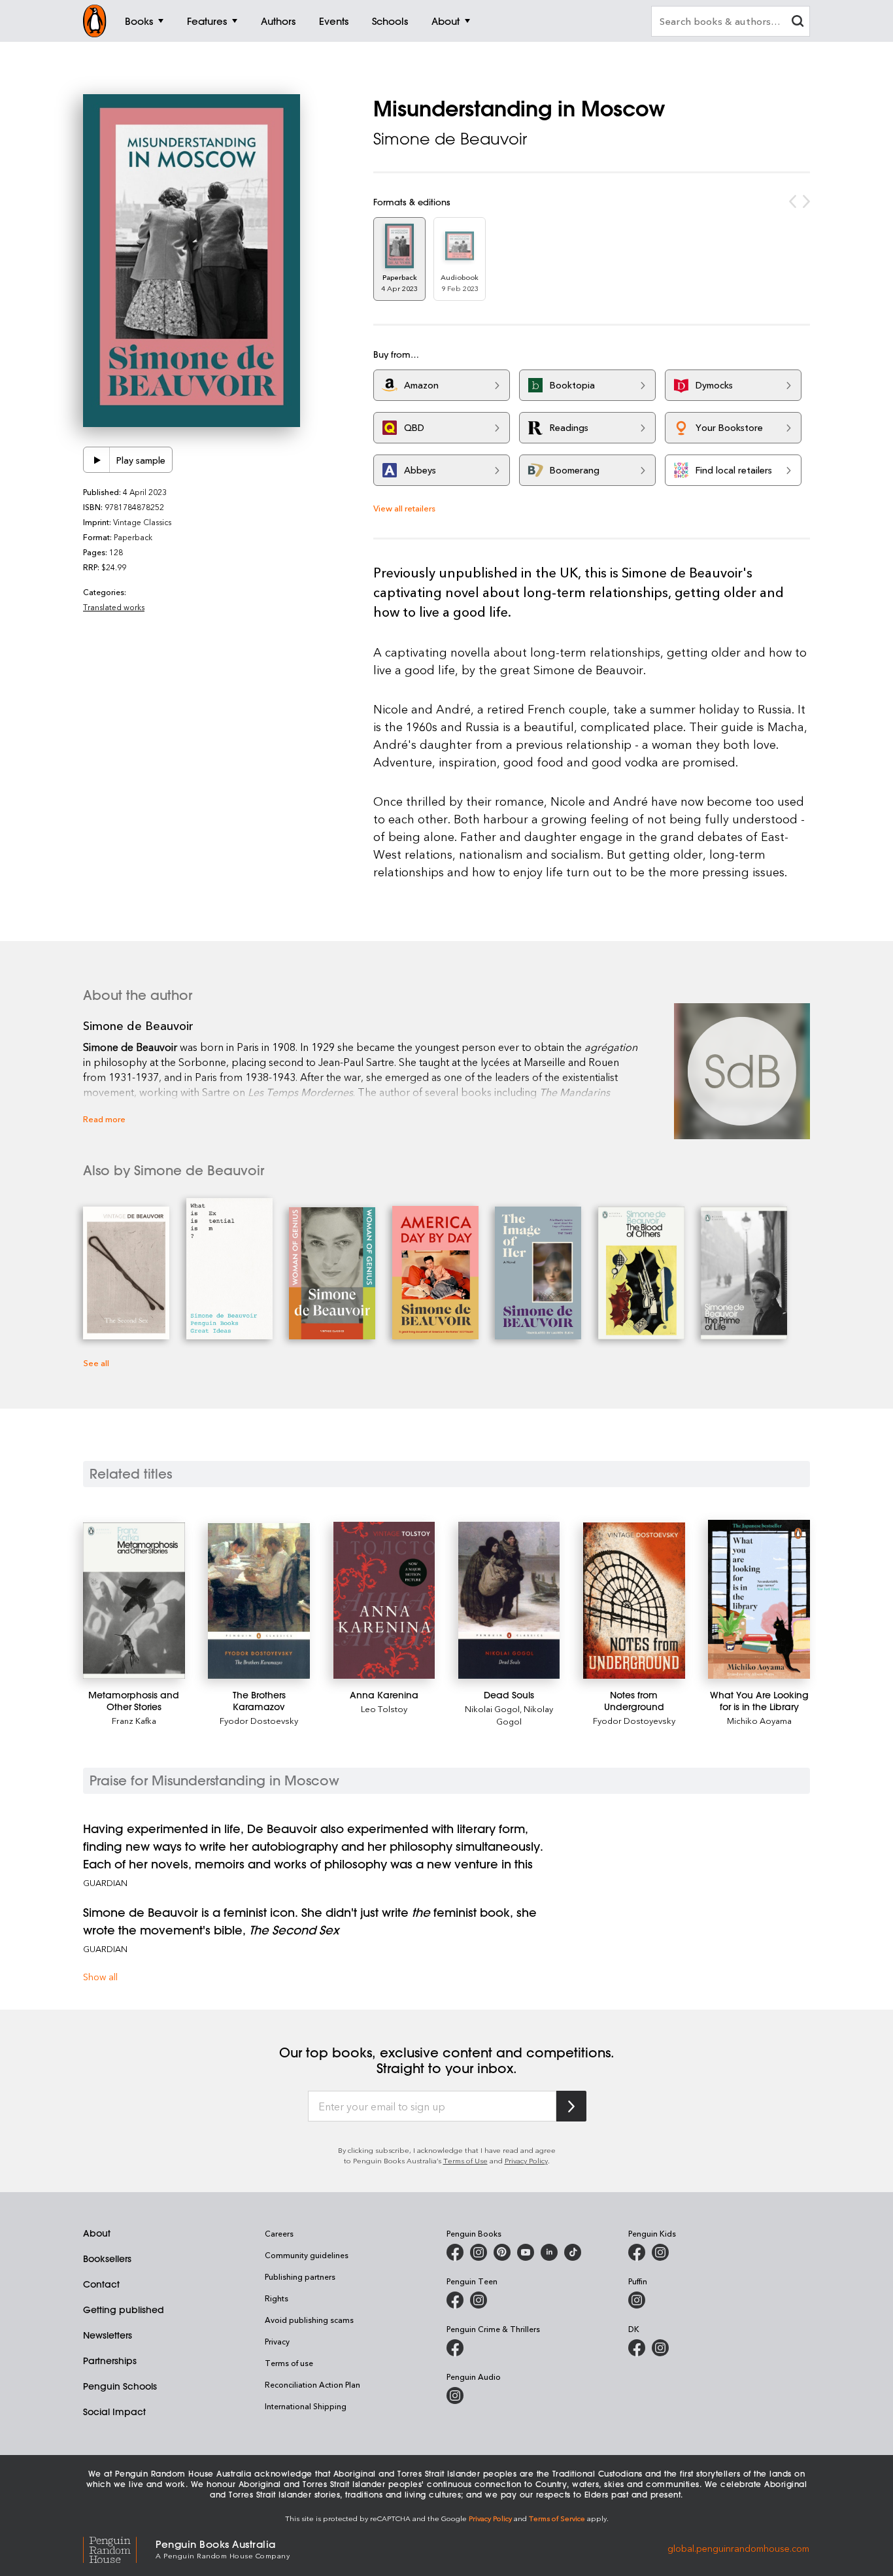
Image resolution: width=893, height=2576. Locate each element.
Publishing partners (300, 2276)
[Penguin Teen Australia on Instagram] (479, 2300)
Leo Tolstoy (384, 1709)
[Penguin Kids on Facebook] (637, 2252)
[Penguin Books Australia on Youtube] (526, 2252)
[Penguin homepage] (95, 21)
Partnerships (110, 2361)
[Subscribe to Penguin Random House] (571, 2106)
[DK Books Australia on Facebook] (637, 2348)
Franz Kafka (134, 1720)
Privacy (277, 2341)
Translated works (114, 607)
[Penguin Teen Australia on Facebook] (455, 2300)
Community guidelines (307, 2255)
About (97, 2233)
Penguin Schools (120, 2386)
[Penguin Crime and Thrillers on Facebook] (455, 2348)
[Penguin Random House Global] (119, 2548)
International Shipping (306, 2406)
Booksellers (107, 2259)
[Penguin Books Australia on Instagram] (479, 2252)
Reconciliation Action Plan (312, 2384)
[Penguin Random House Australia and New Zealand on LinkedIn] (549, 2252)
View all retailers (404, 508)
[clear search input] (798, 23)
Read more (104, 1119)
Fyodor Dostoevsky (259, 1720)
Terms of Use (465, 2160)
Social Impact (114, 2412)
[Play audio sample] (97, 460)
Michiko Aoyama (759, 1720)
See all (96, 1363)
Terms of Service (557, 2518)
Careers (279, 2233)
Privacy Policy (526, 2160)
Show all (100, 1977)
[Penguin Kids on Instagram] (660, 2252)
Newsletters (108, 2335)
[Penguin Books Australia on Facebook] (455, 2252)
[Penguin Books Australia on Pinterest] (502, 2252)
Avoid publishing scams (309, 2320)
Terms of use (289, 2363)
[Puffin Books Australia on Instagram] (637, 2300)
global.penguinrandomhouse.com (738, 2548)
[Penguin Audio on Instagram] (455, 2396)
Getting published (124, 2310)
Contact (101, 2284)
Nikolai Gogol (492, 1709)
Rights (277, 2298)
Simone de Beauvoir (450, 139)
